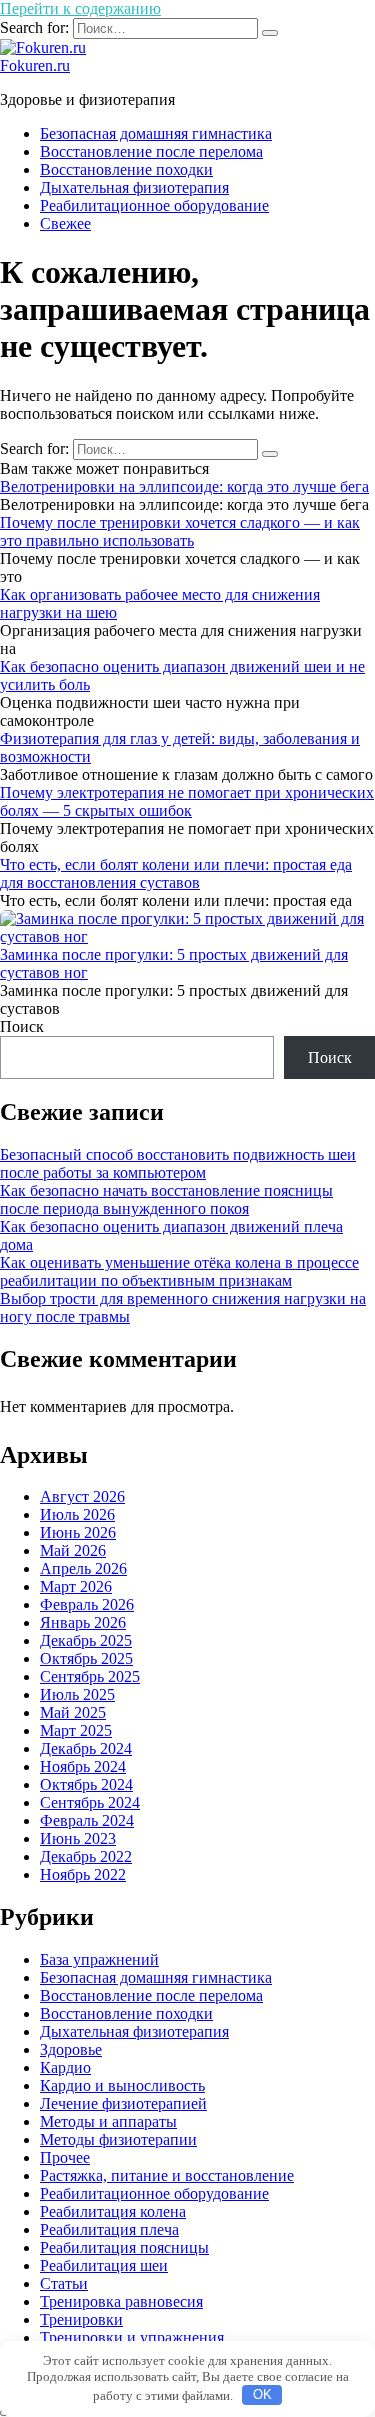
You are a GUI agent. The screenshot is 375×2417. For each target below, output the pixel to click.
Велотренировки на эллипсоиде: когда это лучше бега (184, 486)
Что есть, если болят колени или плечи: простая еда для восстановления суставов (176, 873)
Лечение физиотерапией (123, 2103)
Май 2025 (73, 1712)
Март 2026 (76, 1586)
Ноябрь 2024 (83, 1766)
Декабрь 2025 (86, 1640)
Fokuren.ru (35, 65)
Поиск (22, 1026)
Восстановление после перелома (151, 151)
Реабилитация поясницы (124, 2247)
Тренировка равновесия (121, 2301)
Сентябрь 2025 (90, 1676)
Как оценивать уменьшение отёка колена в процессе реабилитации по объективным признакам (179, 1271)
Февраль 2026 (87, 1604)
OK (262, 2394)
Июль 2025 (77, 1694)
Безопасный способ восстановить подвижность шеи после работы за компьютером (178, 1163)
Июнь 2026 (78, 1532)
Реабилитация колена (113, 2211)
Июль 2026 (77, 1514)
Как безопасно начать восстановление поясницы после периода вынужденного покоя (166, 1199)
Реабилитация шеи (104, 2265)
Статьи (64, 2283)
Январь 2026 (83, 1622)
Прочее (65, 2157)
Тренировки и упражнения (132, 2337)
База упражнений (99, 1959)
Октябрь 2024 (86, 1784)
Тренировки (81, 2319)
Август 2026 (82, 1496)
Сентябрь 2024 (90, 1802)
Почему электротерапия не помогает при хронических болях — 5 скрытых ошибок (187, 801)
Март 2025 (76, 1730)
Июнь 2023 (78, 1838)
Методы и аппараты (108, 2121)
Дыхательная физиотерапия (134, 187)
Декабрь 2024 (86, 1748)
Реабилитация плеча (109, 2229)
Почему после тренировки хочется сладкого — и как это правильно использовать (180, 531)
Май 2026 (73, 1550)
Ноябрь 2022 (83, 1874)
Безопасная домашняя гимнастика (156, 133)
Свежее (65, 223)
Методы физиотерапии (118, 2139)
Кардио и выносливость (122, 2085)
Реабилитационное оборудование (154, 205)
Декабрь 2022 (86, 1856)
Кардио (65, 2067)
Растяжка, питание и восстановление (167, 2175)
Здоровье (71, 2049)
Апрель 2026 (83, 1568)
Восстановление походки (126, 169)
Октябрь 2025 (86, 1658)
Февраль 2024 (87, 1820)
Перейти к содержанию (80, 8)
